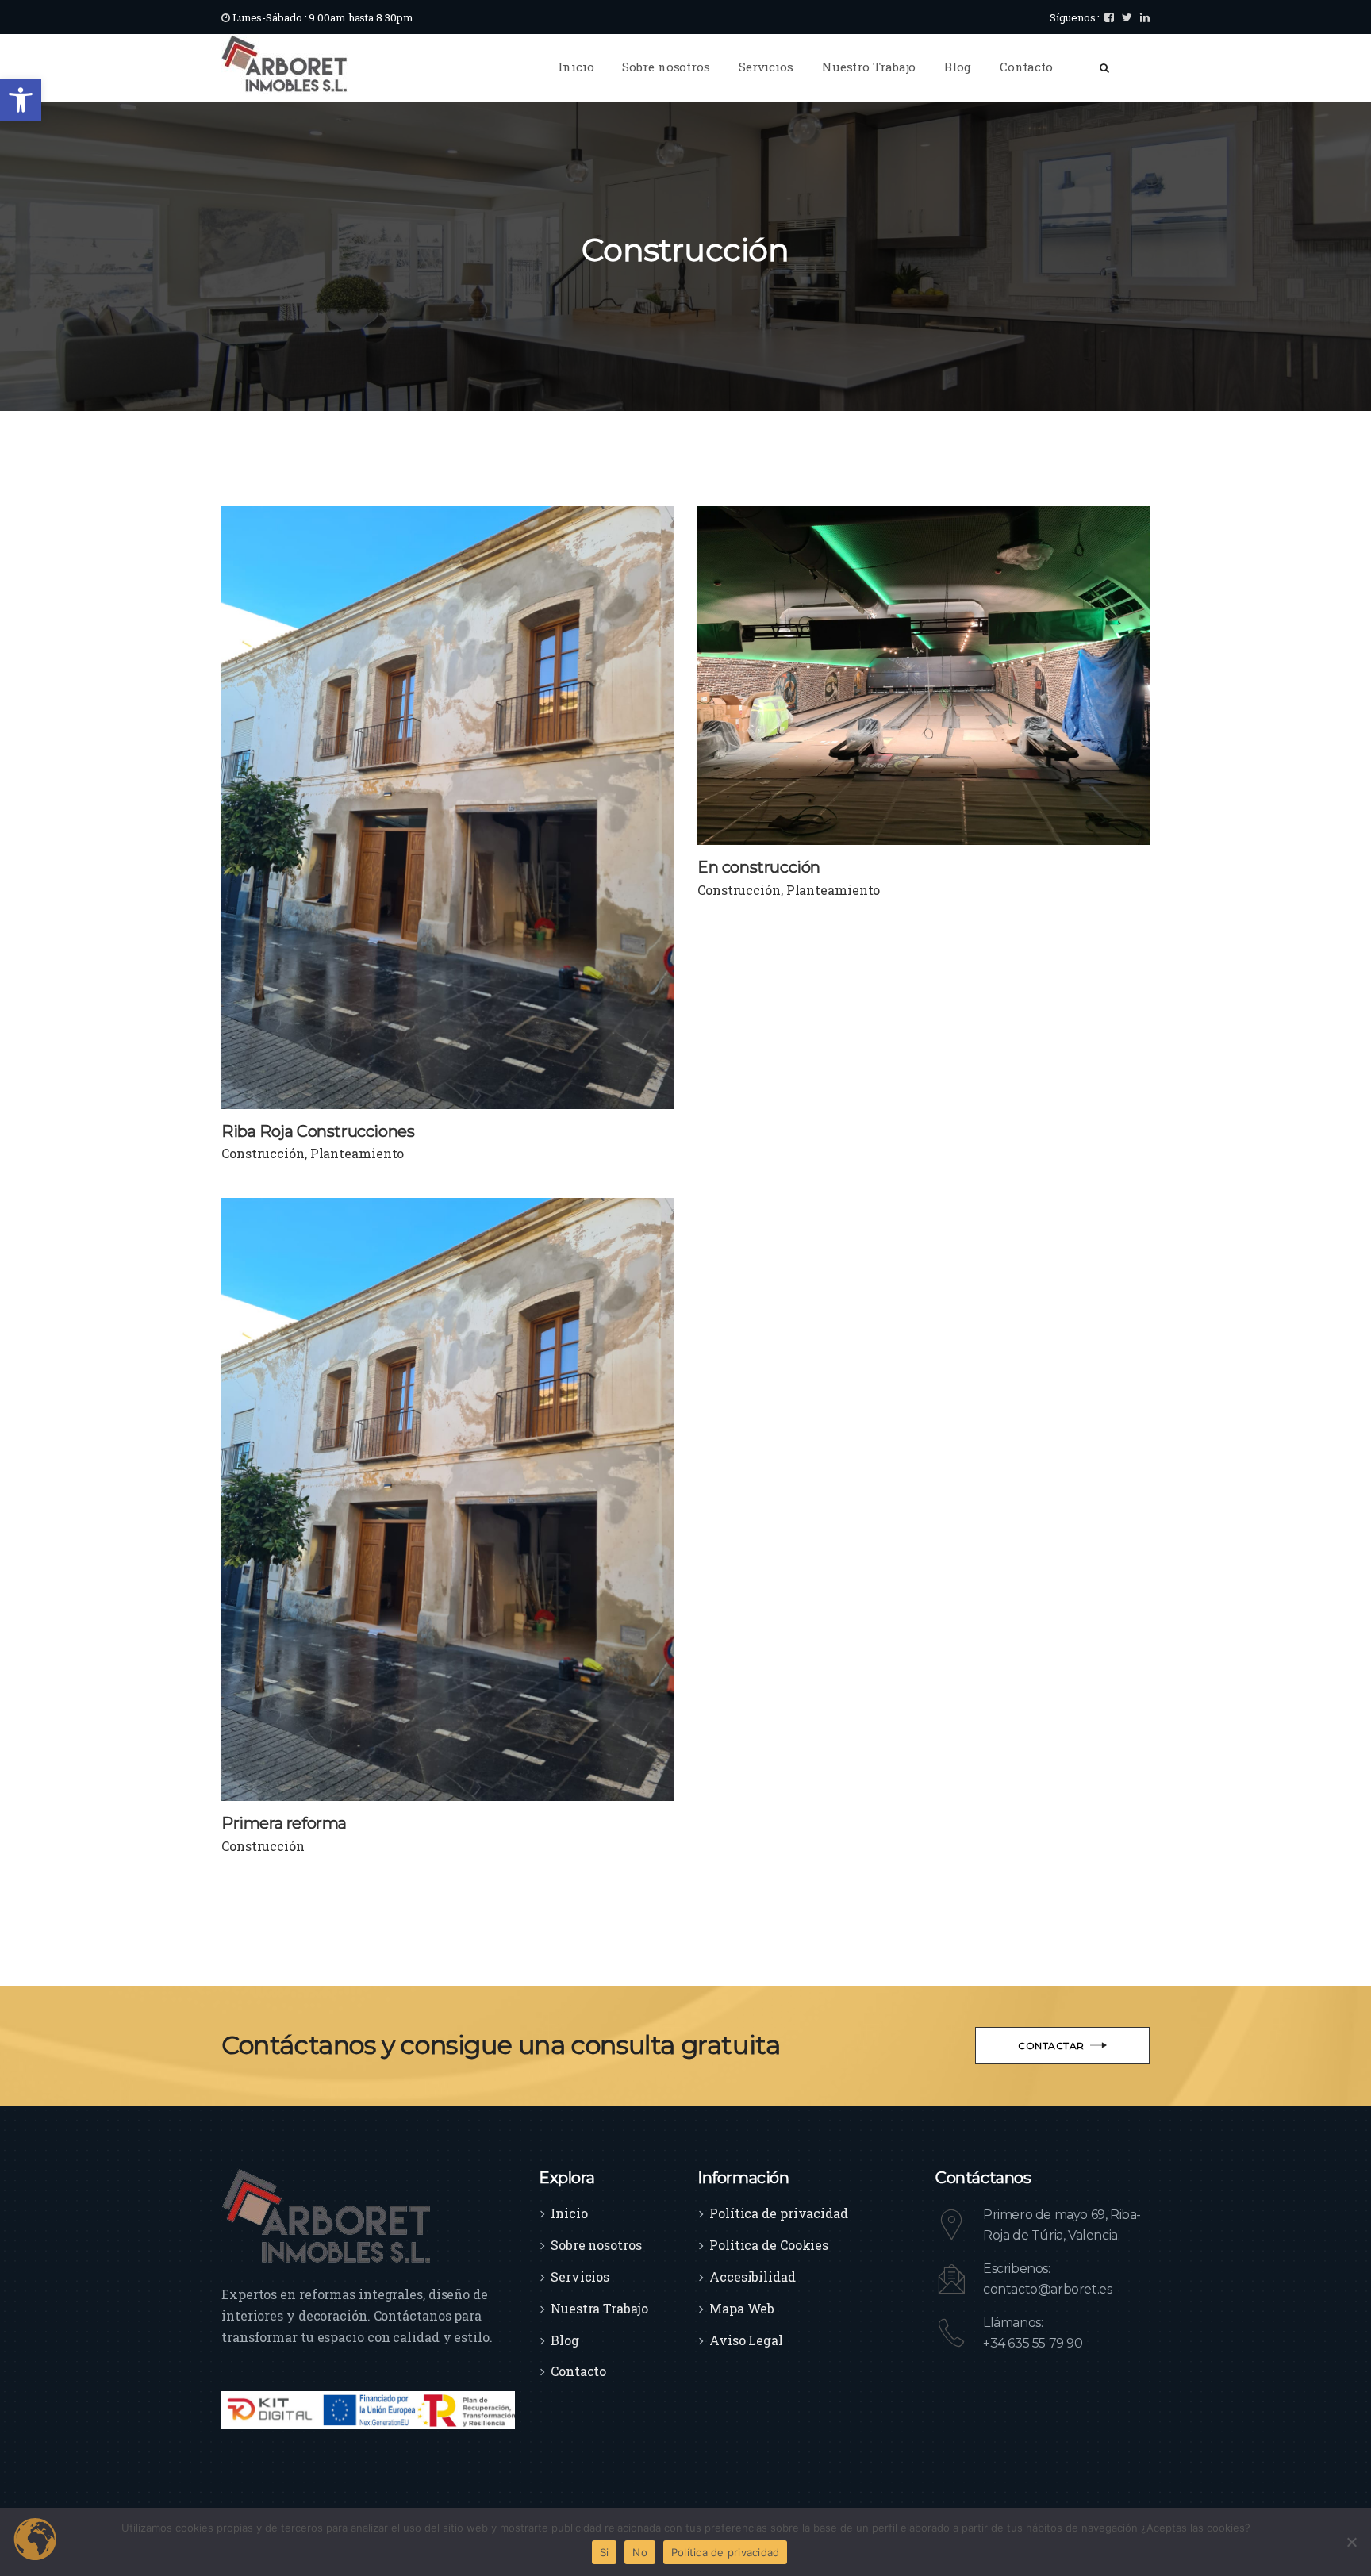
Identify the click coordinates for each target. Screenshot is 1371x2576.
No (640, 2552)
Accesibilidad (753, 2277)
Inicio (569, 2213)
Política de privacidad (779, 2213)
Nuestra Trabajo (599, 2308)
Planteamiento (357, 1153)
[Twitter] (1127, 17)
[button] (21, 100)
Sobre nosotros (596, 2245)
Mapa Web (742, 2308)
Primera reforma (284, 1823)
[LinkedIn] (1145, 17)
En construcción (759, 867)
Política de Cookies (769, 2245)
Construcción (263, 1153)
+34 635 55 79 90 (1033, 2343)
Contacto (578, 2371)
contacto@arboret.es (1047, 2289)
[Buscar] (1104, 67)
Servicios (580, 2277)
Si (605, 2552)
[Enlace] (284, 63)
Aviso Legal (746, 2340)
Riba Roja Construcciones (318, 1131)
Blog (565, 2340)
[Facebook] (1109, 17)
